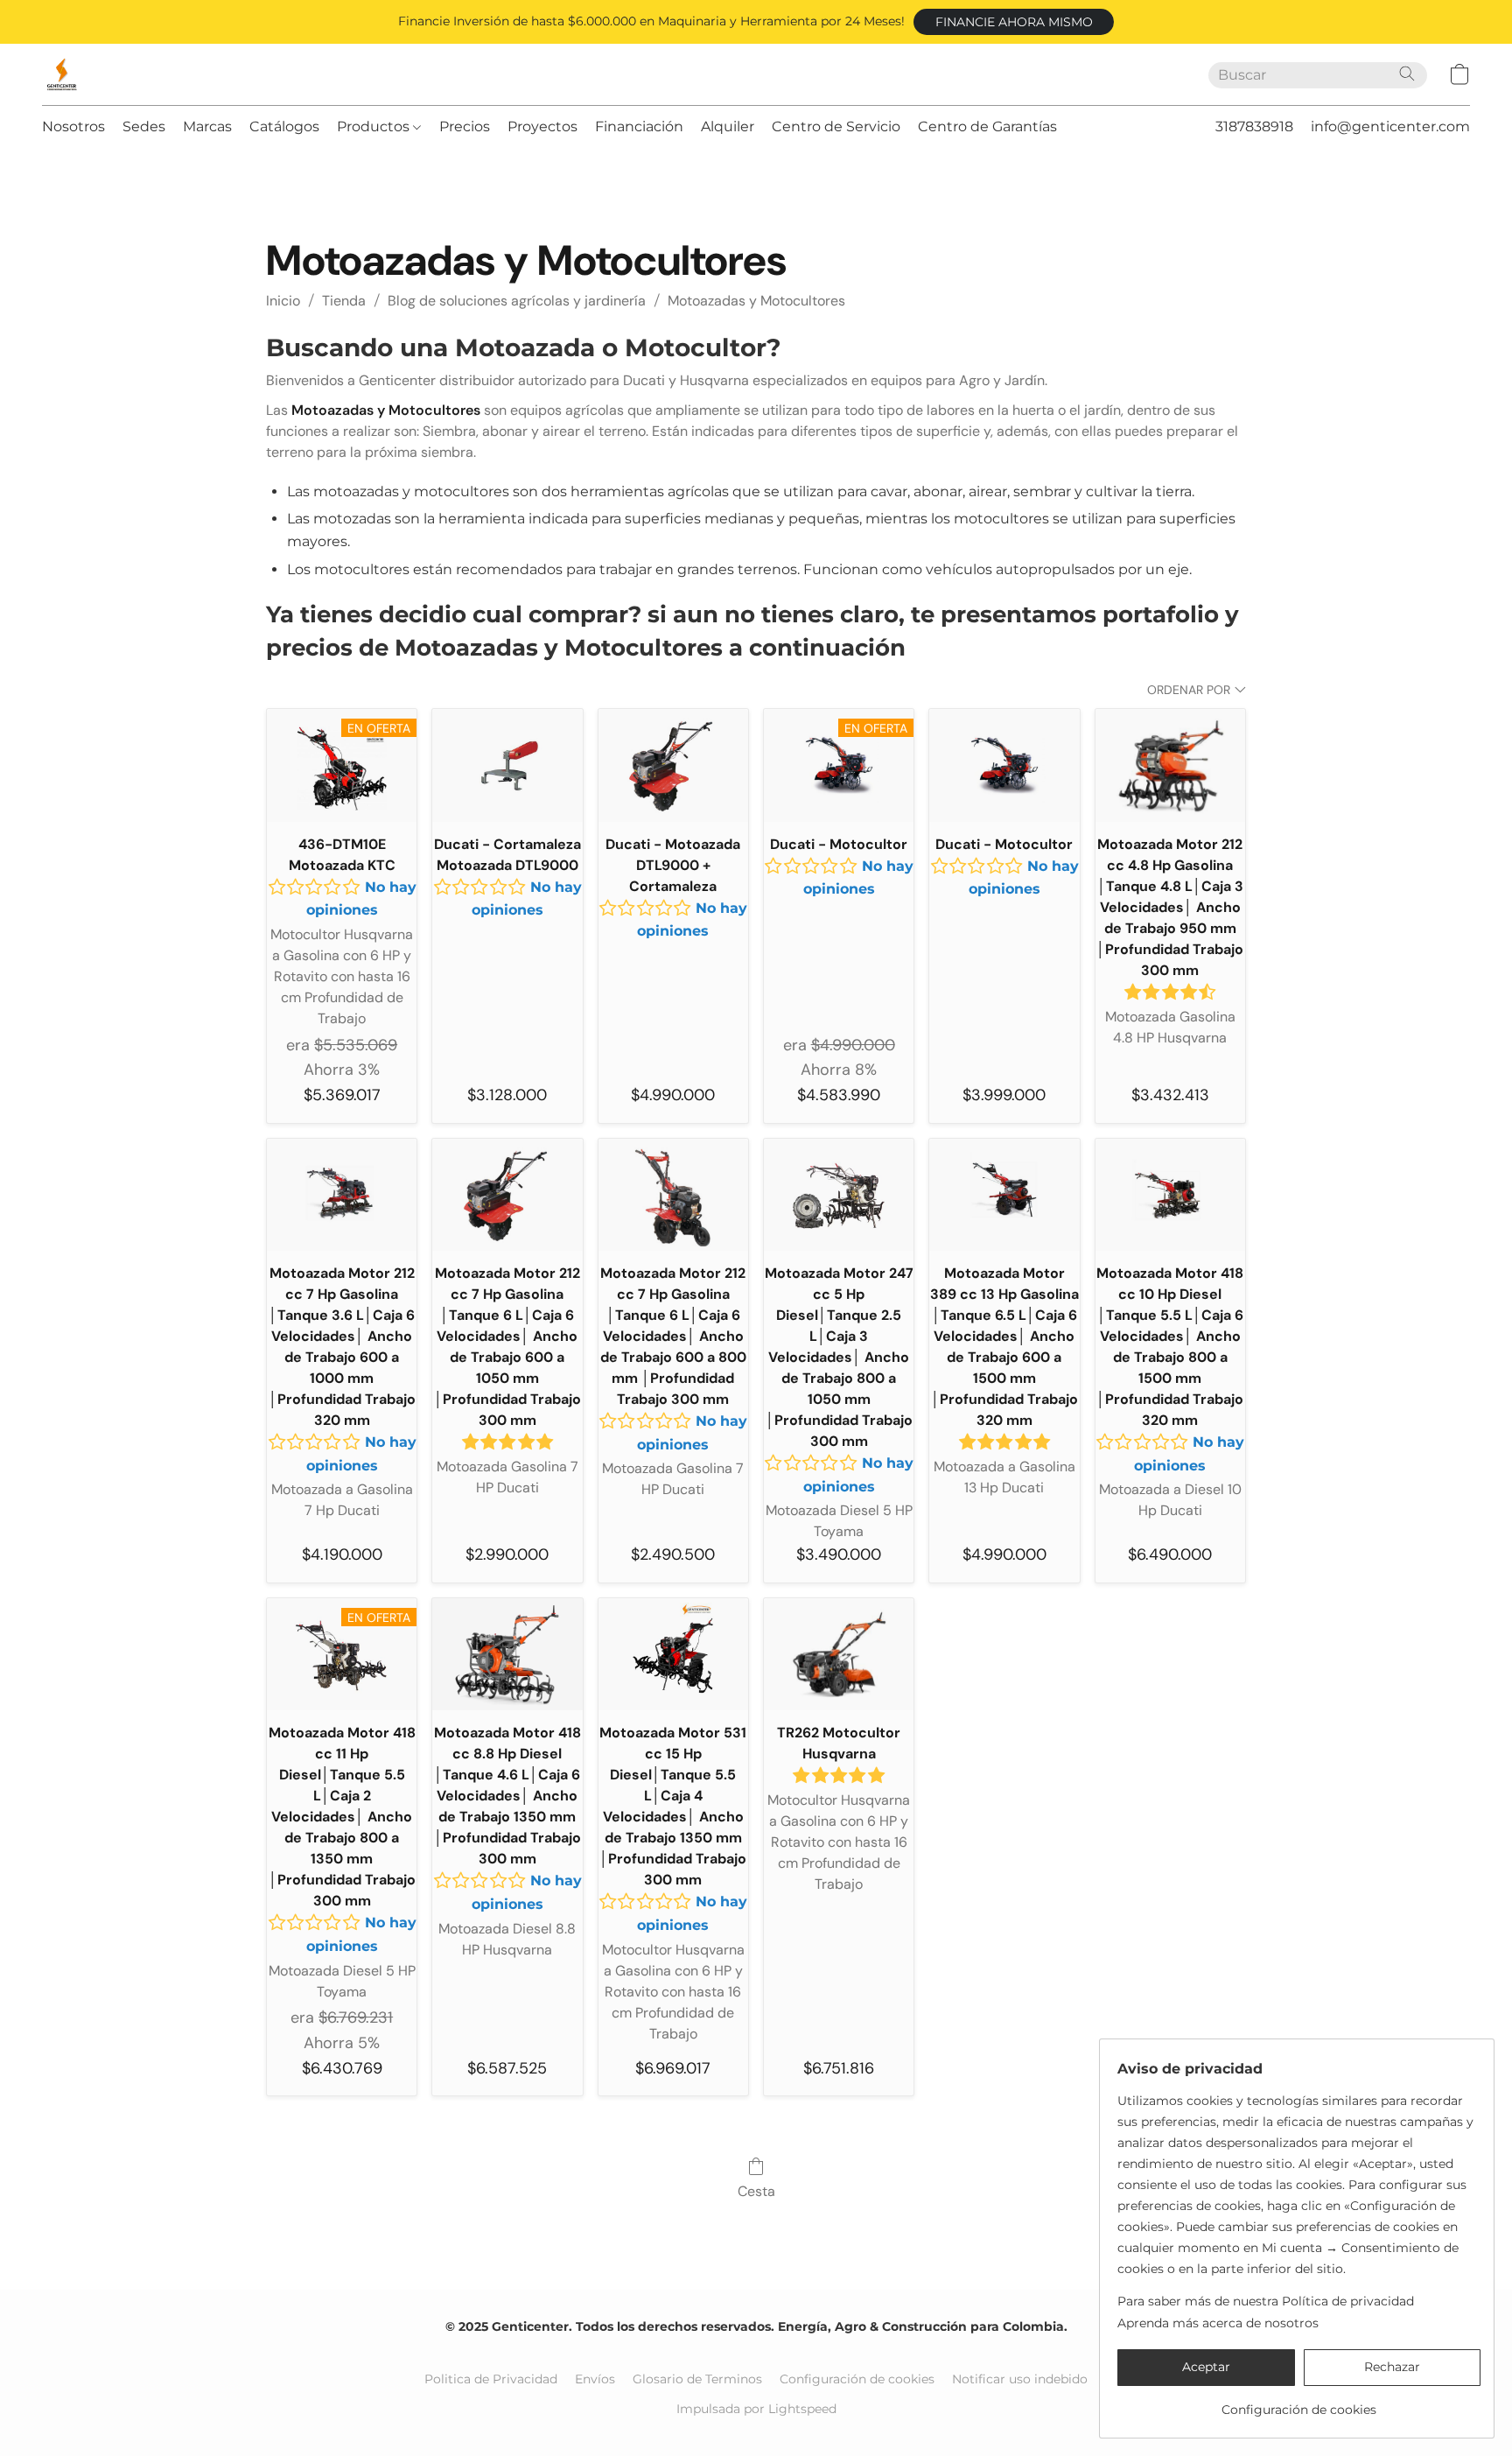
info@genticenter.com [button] (1390, 126)
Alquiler (728, 126)
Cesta (756, 2191)
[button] (1014, 22)
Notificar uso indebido (1020, 2379)
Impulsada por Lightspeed (756, 2409)
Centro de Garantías (987, 126)
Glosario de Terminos (697, 2379)
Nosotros (73, 126)
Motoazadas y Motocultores (756, 301)
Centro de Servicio (836, 126)
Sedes (144, 126)
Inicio (283, 301)
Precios (465, 126)
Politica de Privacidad (491, 2379)
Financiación (639, 126)
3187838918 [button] (1254, 126)
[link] (1299, 2403)
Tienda (344, 301)
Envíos (595, 2379)
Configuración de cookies (857, 2379)
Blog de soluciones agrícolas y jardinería (517, 301)
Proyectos (542, 126)
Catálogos (284, 126)
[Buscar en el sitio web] (1407, 74)
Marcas (207, 126)
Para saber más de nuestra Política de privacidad (1266, 2301)
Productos (375, 126)
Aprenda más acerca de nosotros (1218, 2323)
